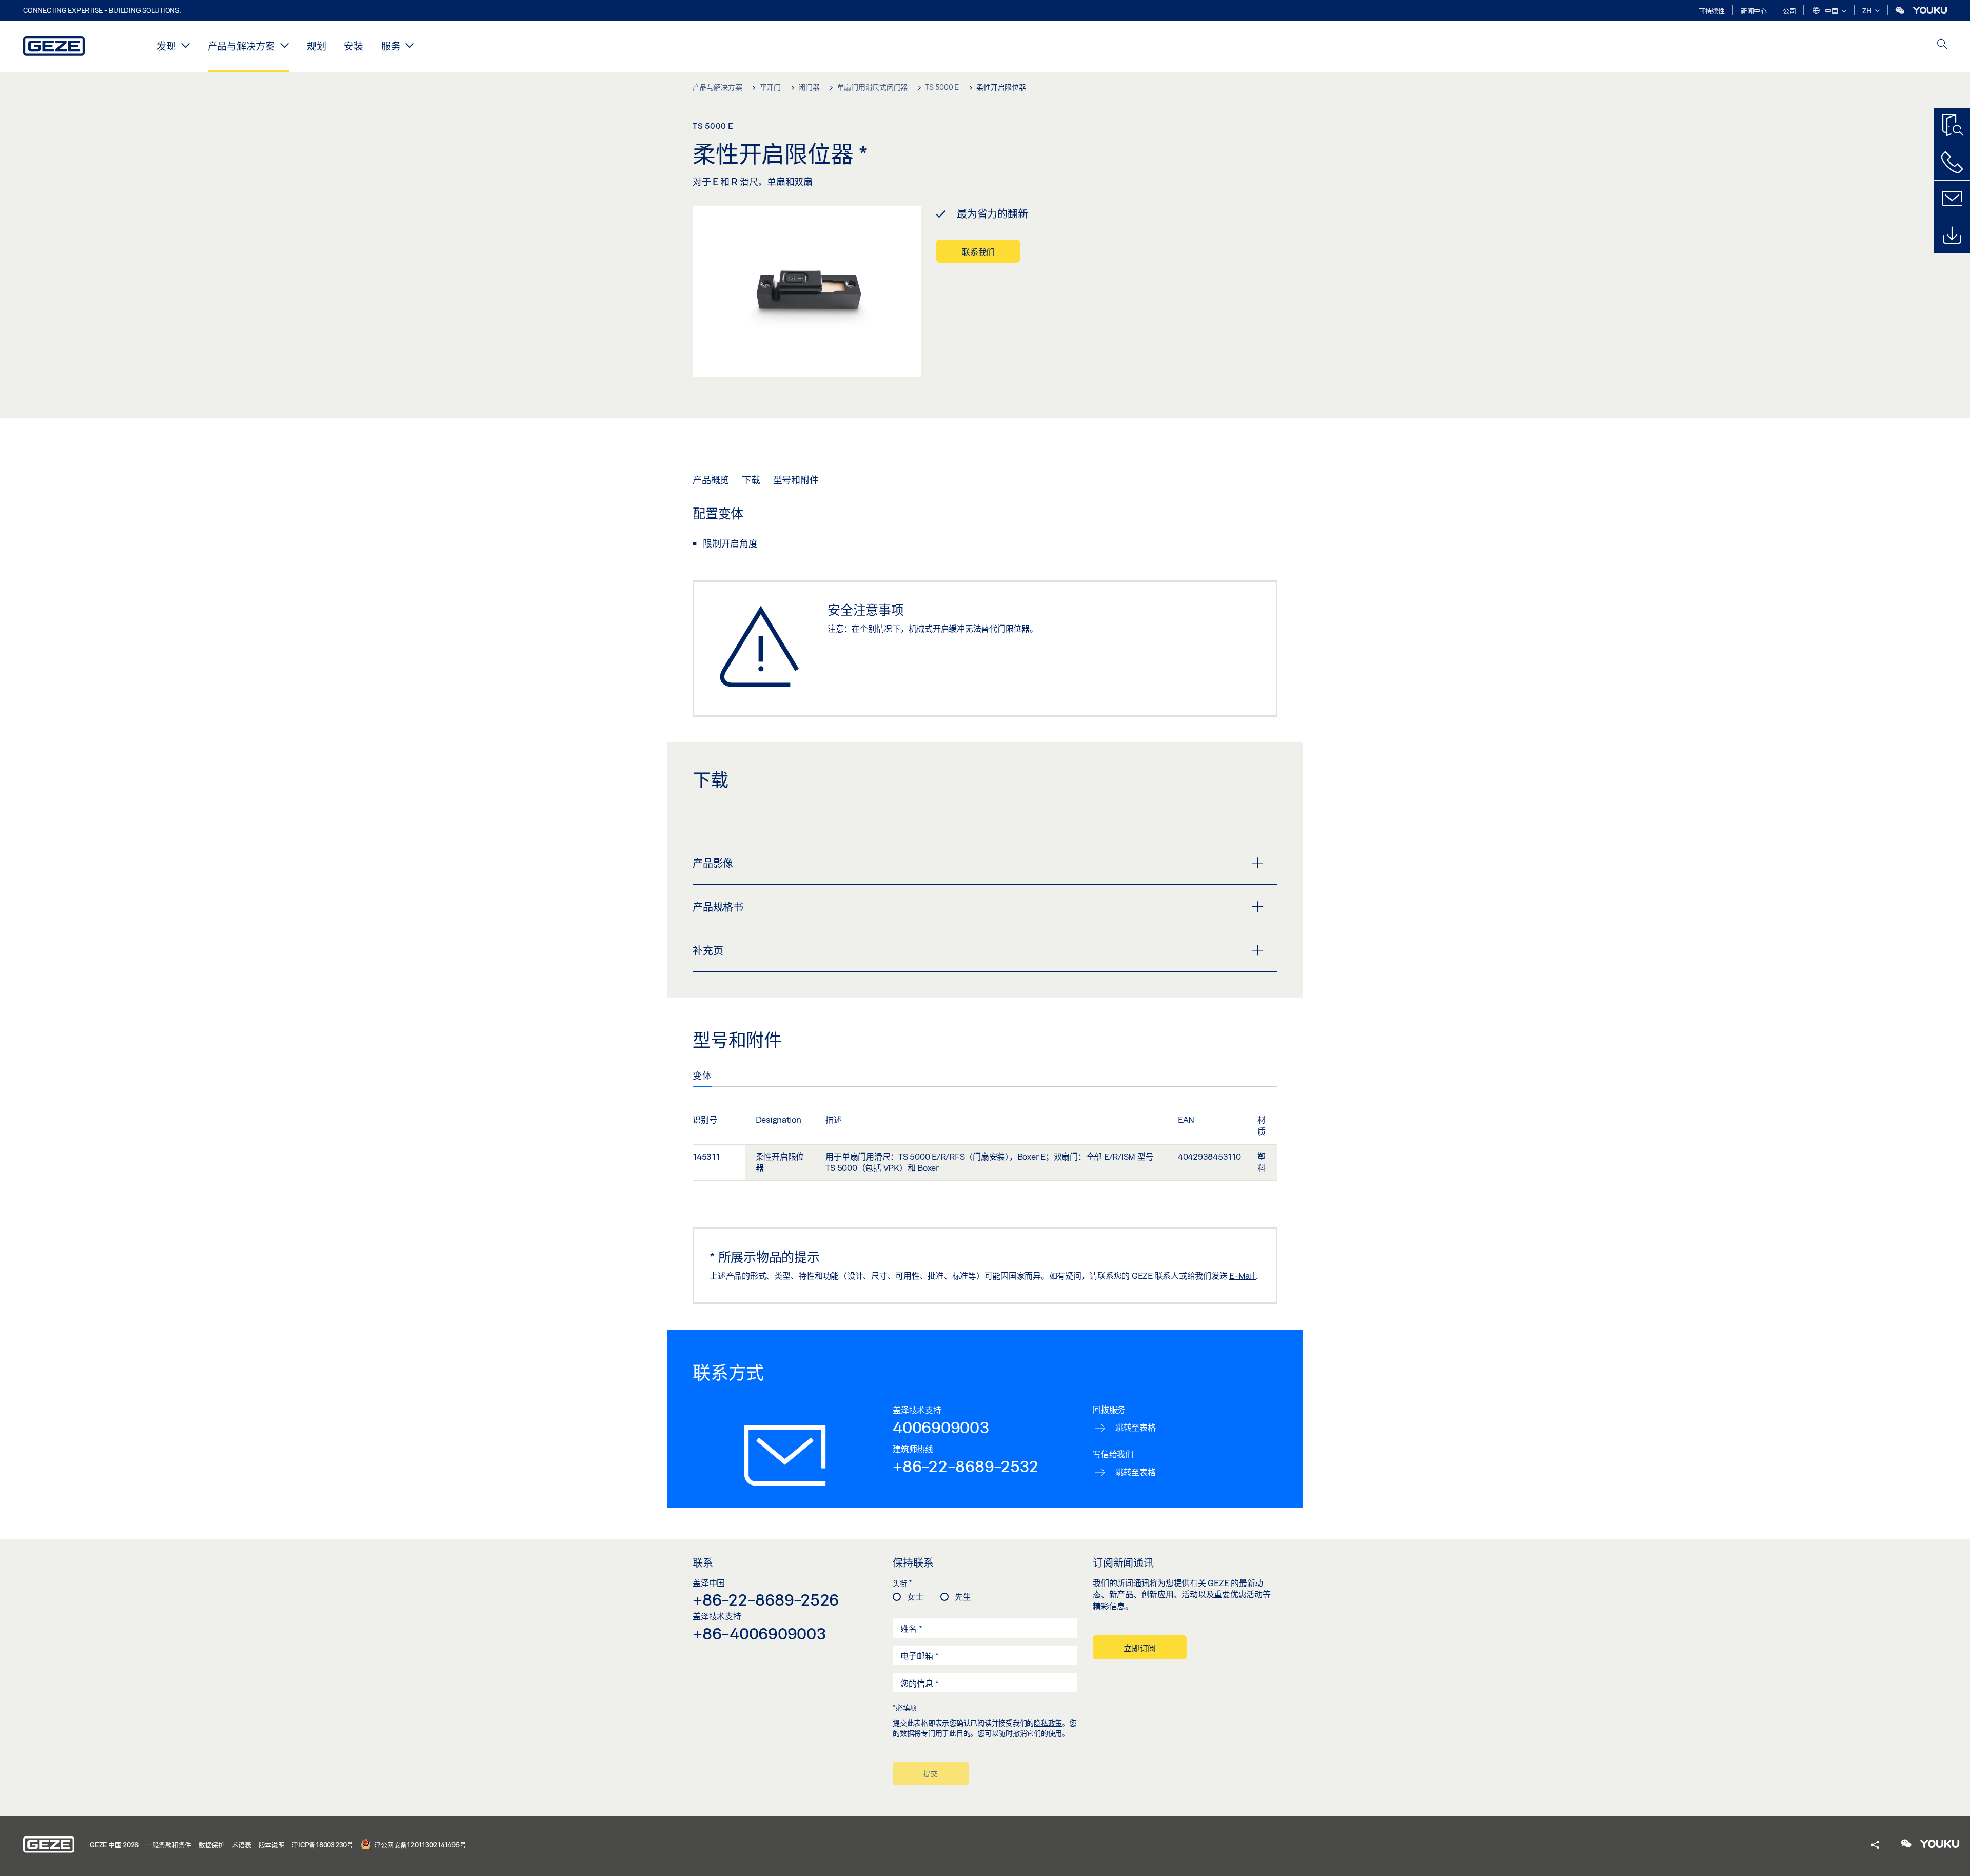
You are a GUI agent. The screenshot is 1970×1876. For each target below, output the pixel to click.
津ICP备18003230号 (322, 1845)
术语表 (242, 1845)
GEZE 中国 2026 (114, 1845)
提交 (931, 1774)
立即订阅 (1140, 1648)
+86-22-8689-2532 (966, 1466)
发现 (166, 46)
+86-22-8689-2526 (766, 1599)
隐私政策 (1048, 1723)
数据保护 (212, 1845)
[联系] (1952, 199)
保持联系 (913, 1562)
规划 (317, 46)
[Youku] (1930, 11)
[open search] (1942, 45)
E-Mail (1243, 1275)
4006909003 (941, 1427)
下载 (751, 480)
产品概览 (711, 480)
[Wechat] (1901, 11)
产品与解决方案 (241, 46)
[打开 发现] (185, 45)
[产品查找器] (1952, 126)
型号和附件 (796, 480)
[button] (1829, 11)
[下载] (1952, 235)
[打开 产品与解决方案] (284, 45)
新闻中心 (1754, 11)
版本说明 (272, 1845)
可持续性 (1712, 11)
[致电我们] (1952, 162)
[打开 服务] (410, 45)
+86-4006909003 (760, 1633)
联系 (703, 1562)
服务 (391, 46)
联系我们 (978, 252)
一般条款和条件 (169, 1845)
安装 (353, 46)
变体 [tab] (702, 1076)
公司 (1789, 11)
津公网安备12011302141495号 (420, 1845)
